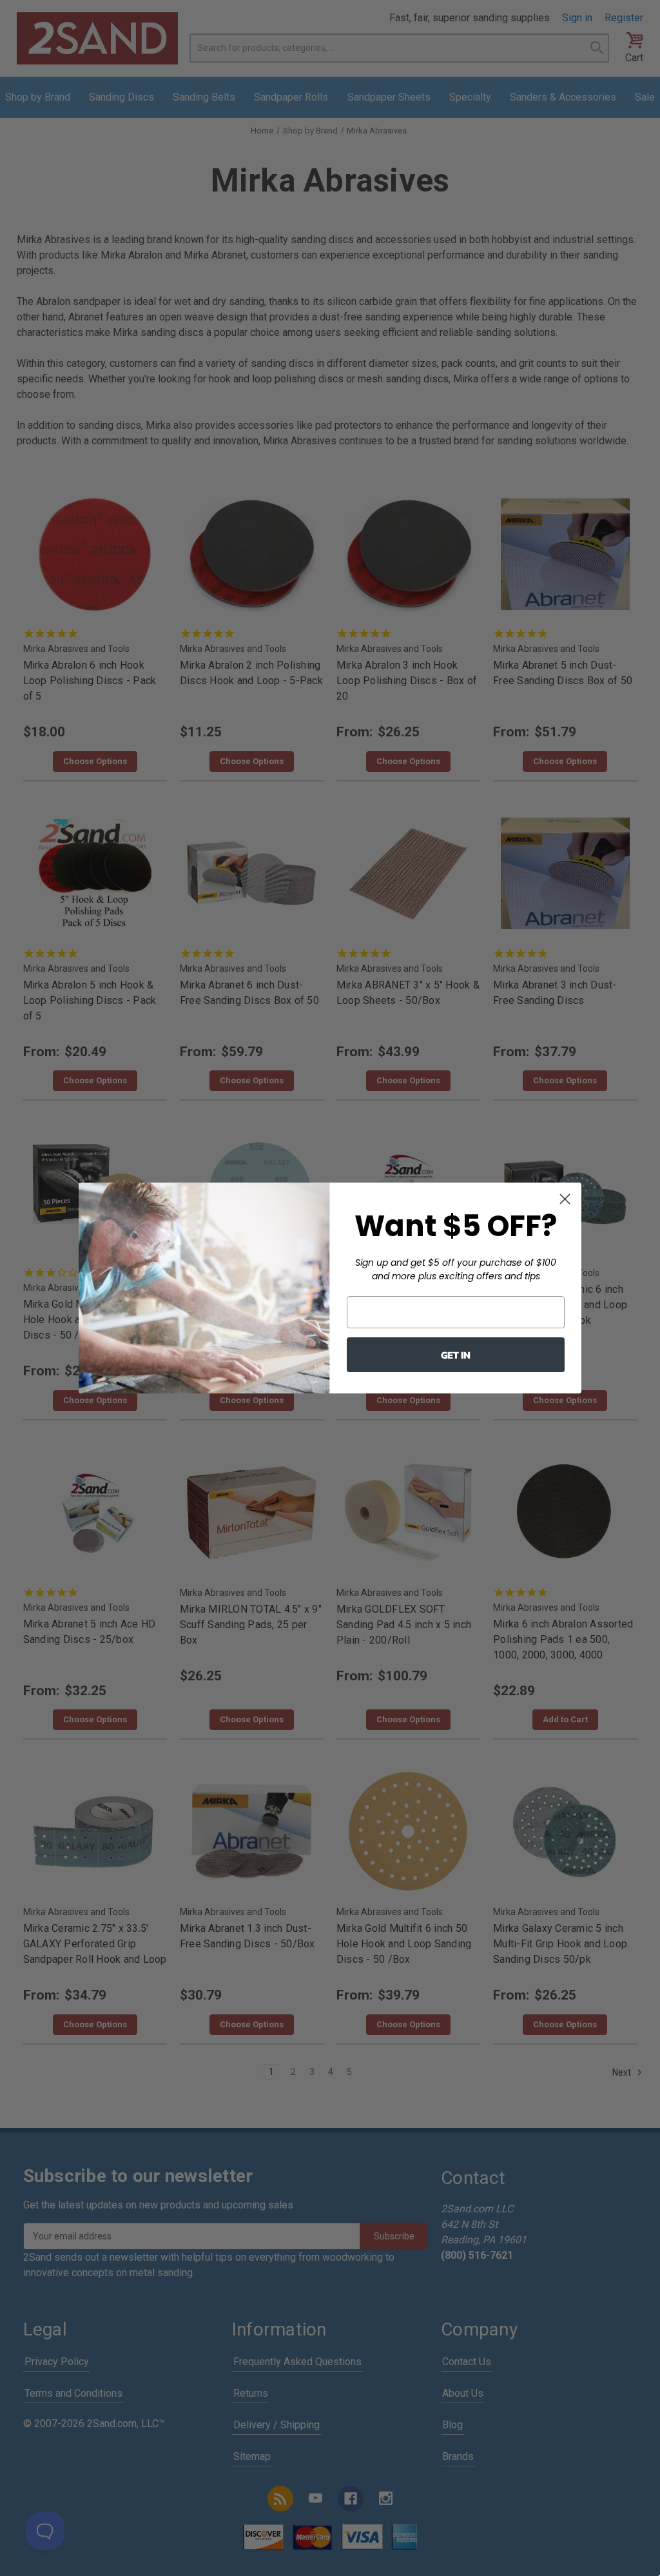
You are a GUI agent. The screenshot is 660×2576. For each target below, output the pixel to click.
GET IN (456, 1355)
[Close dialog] (565, 1199)
